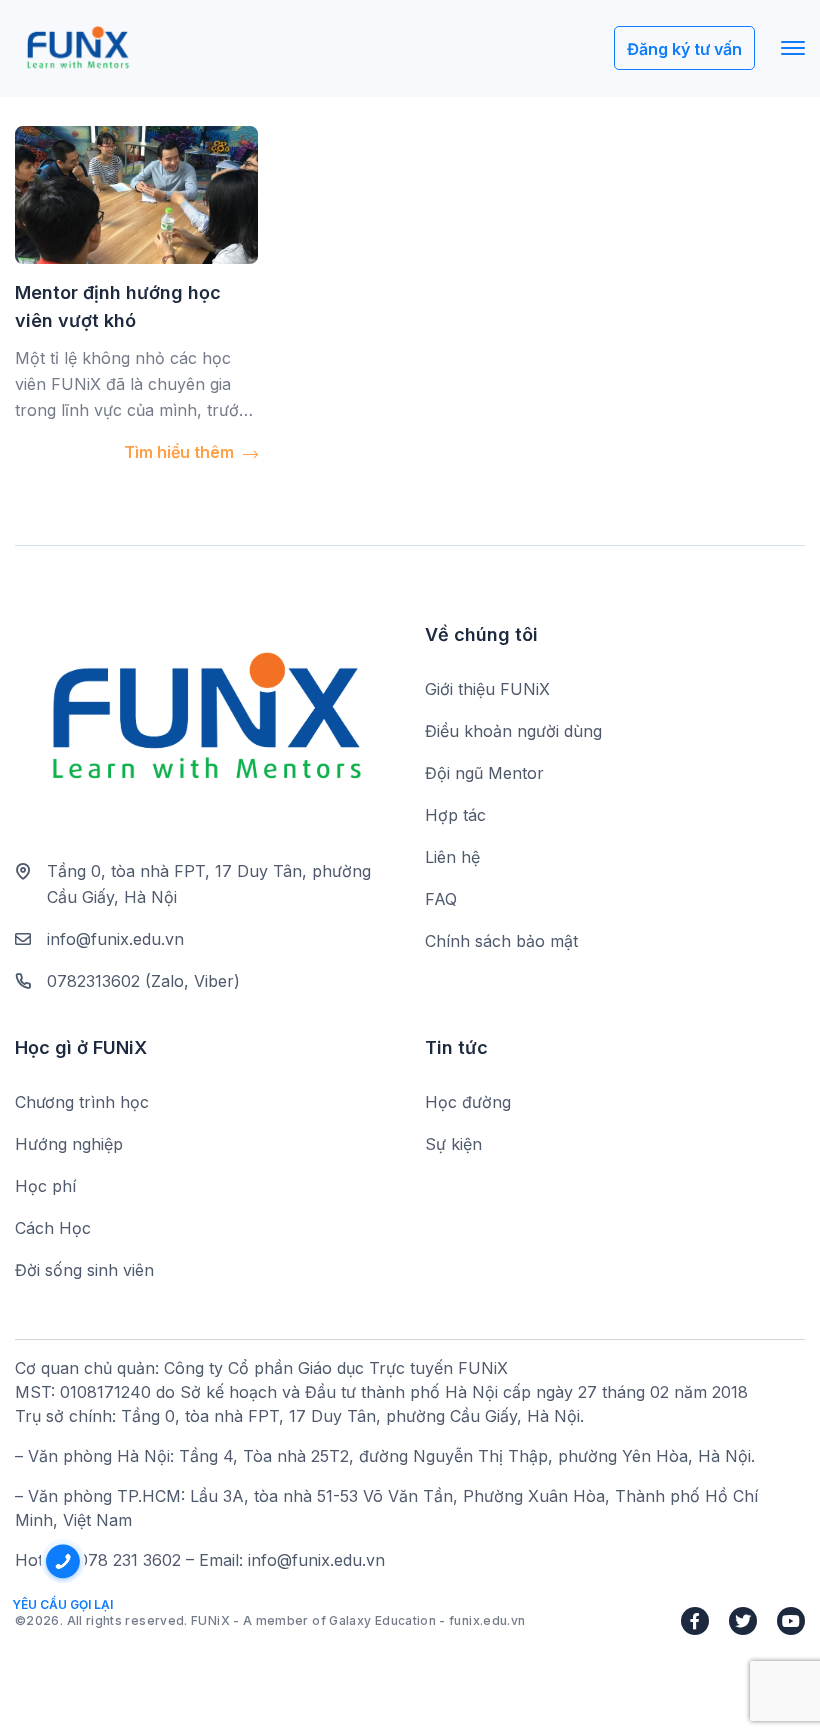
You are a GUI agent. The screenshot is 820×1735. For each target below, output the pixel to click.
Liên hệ (452, 857)
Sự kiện (453, 1144)
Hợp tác (455, 815)
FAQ (441, 899)
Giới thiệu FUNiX (487, 689)
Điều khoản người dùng (513, 731)
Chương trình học (82, 1102)
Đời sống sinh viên (84, 1270)
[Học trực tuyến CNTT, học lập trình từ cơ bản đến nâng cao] (77, 48)
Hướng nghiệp (69, 1144)
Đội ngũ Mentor (484, 773)
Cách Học (53, 1228)
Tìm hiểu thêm (181, 452)
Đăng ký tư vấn (684, 49)
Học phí (45, 1186)
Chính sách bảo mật (501, 941)
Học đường (468, 1102)
